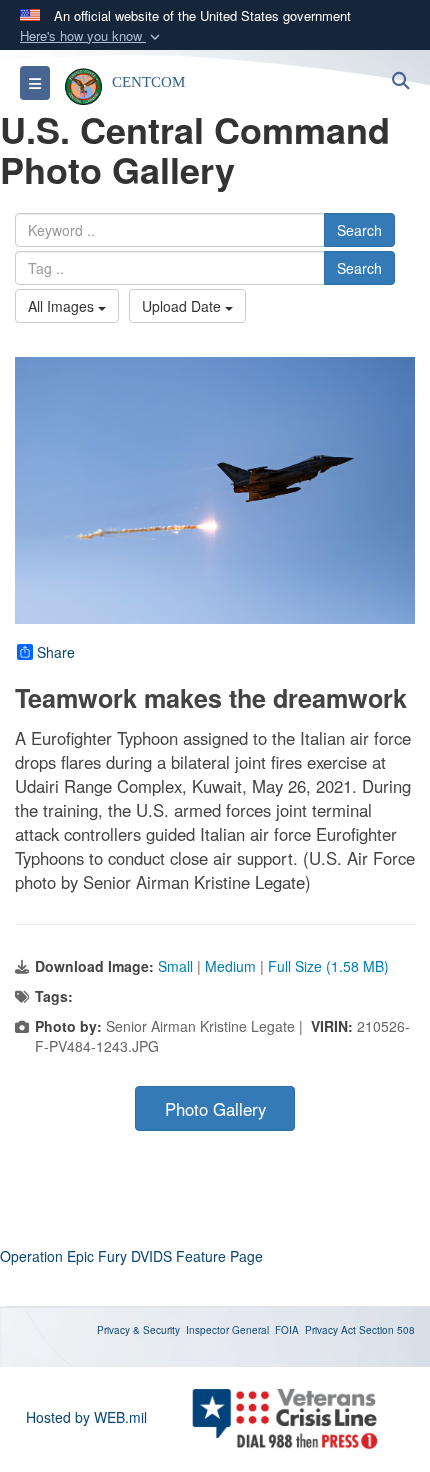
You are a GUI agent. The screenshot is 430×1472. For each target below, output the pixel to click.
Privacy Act (330, 1330)
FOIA (287, 1330)
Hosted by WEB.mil (86, 1417)
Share (56, 652)
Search (359, 230)
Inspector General (227, 1330)
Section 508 (387, 1330)
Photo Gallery (215, 1109)
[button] (92, 36)
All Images (63, 306)
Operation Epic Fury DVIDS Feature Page (131, 1256)
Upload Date (183, 306)
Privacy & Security (138, 1330)
